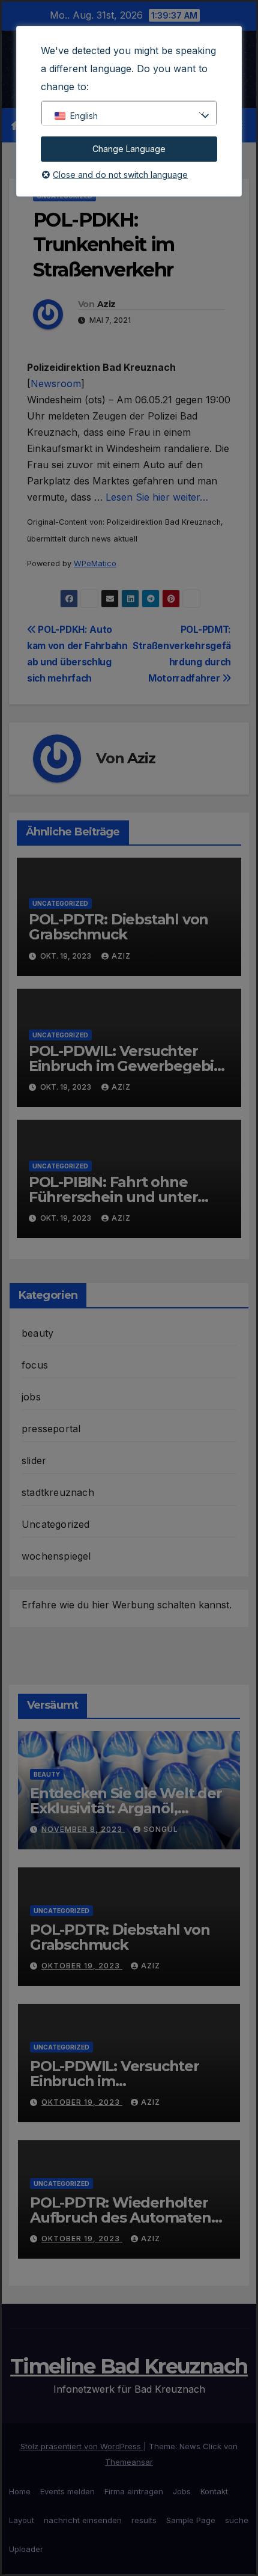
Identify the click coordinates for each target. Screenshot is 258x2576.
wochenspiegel (56, 1556)
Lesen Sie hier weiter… (157, 497)
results (144, 2520)
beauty (37, 1333)
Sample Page (191, 2520)
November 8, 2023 (83, 1829)
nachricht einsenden (83, 2520)
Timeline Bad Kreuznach (129, 2366)
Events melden (67, 2491)
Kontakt (214, 2491)
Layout (22, 2520)
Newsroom (56, 383)
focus (35, 1365)
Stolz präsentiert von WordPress (82, 2446)
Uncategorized (60, 903)
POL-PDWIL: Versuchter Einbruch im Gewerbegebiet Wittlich (129, 1066)
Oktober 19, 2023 (82, 1966)
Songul (161, 1829)
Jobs (182, 2491)
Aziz (106, 304)
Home (20, 2491)
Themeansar (129, 2462)
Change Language (129, 149)
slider (34, 1460)
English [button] (84, 116)
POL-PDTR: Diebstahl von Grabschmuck (118, 927)
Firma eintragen (134, 2491)
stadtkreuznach (58, 1492)
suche (237, 2520)
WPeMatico (95, 563)
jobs (31, 1397)
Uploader (26, 2549)
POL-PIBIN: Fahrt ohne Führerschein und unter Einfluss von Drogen (113, 1197)
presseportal (51, 1429)
